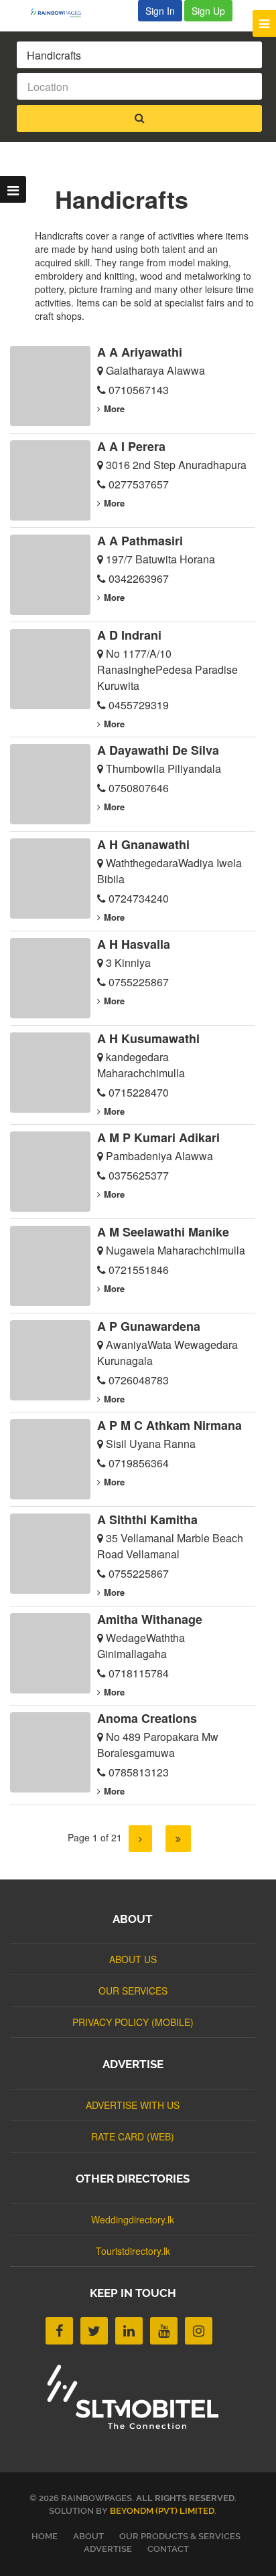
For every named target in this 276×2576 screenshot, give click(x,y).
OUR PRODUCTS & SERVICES (180, 2536)
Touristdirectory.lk (133, 2251)
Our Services (133, 1991)
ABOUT (88, 2536)
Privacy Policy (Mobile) (133, 2022)
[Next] (140, 1839)
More (114, 408)
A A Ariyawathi (140, 352)
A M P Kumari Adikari (158, 1137)
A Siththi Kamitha (147, 1520)
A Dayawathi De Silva (158, 750)
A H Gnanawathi (143, 844)
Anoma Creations (147, 1718)
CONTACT (168, 2549)
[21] (178, 1839)
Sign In (160, 11)
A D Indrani (129, 635)
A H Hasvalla (134, 944)
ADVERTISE (108, 2549)
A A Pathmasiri (140, 541)
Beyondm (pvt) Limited (162, 2511)
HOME (45, 2536)
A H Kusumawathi (148, 1038)
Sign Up (208, 11)
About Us (133, 1959)
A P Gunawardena (149, 1326)
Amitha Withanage (150, 1619)
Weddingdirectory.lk (133, 2219)
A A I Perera (131, 446)
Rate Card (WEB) (133, 2136)
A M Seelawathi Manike (163, 1232)
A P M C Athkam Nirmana (169, 1425)
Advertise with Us (133, 2105)
